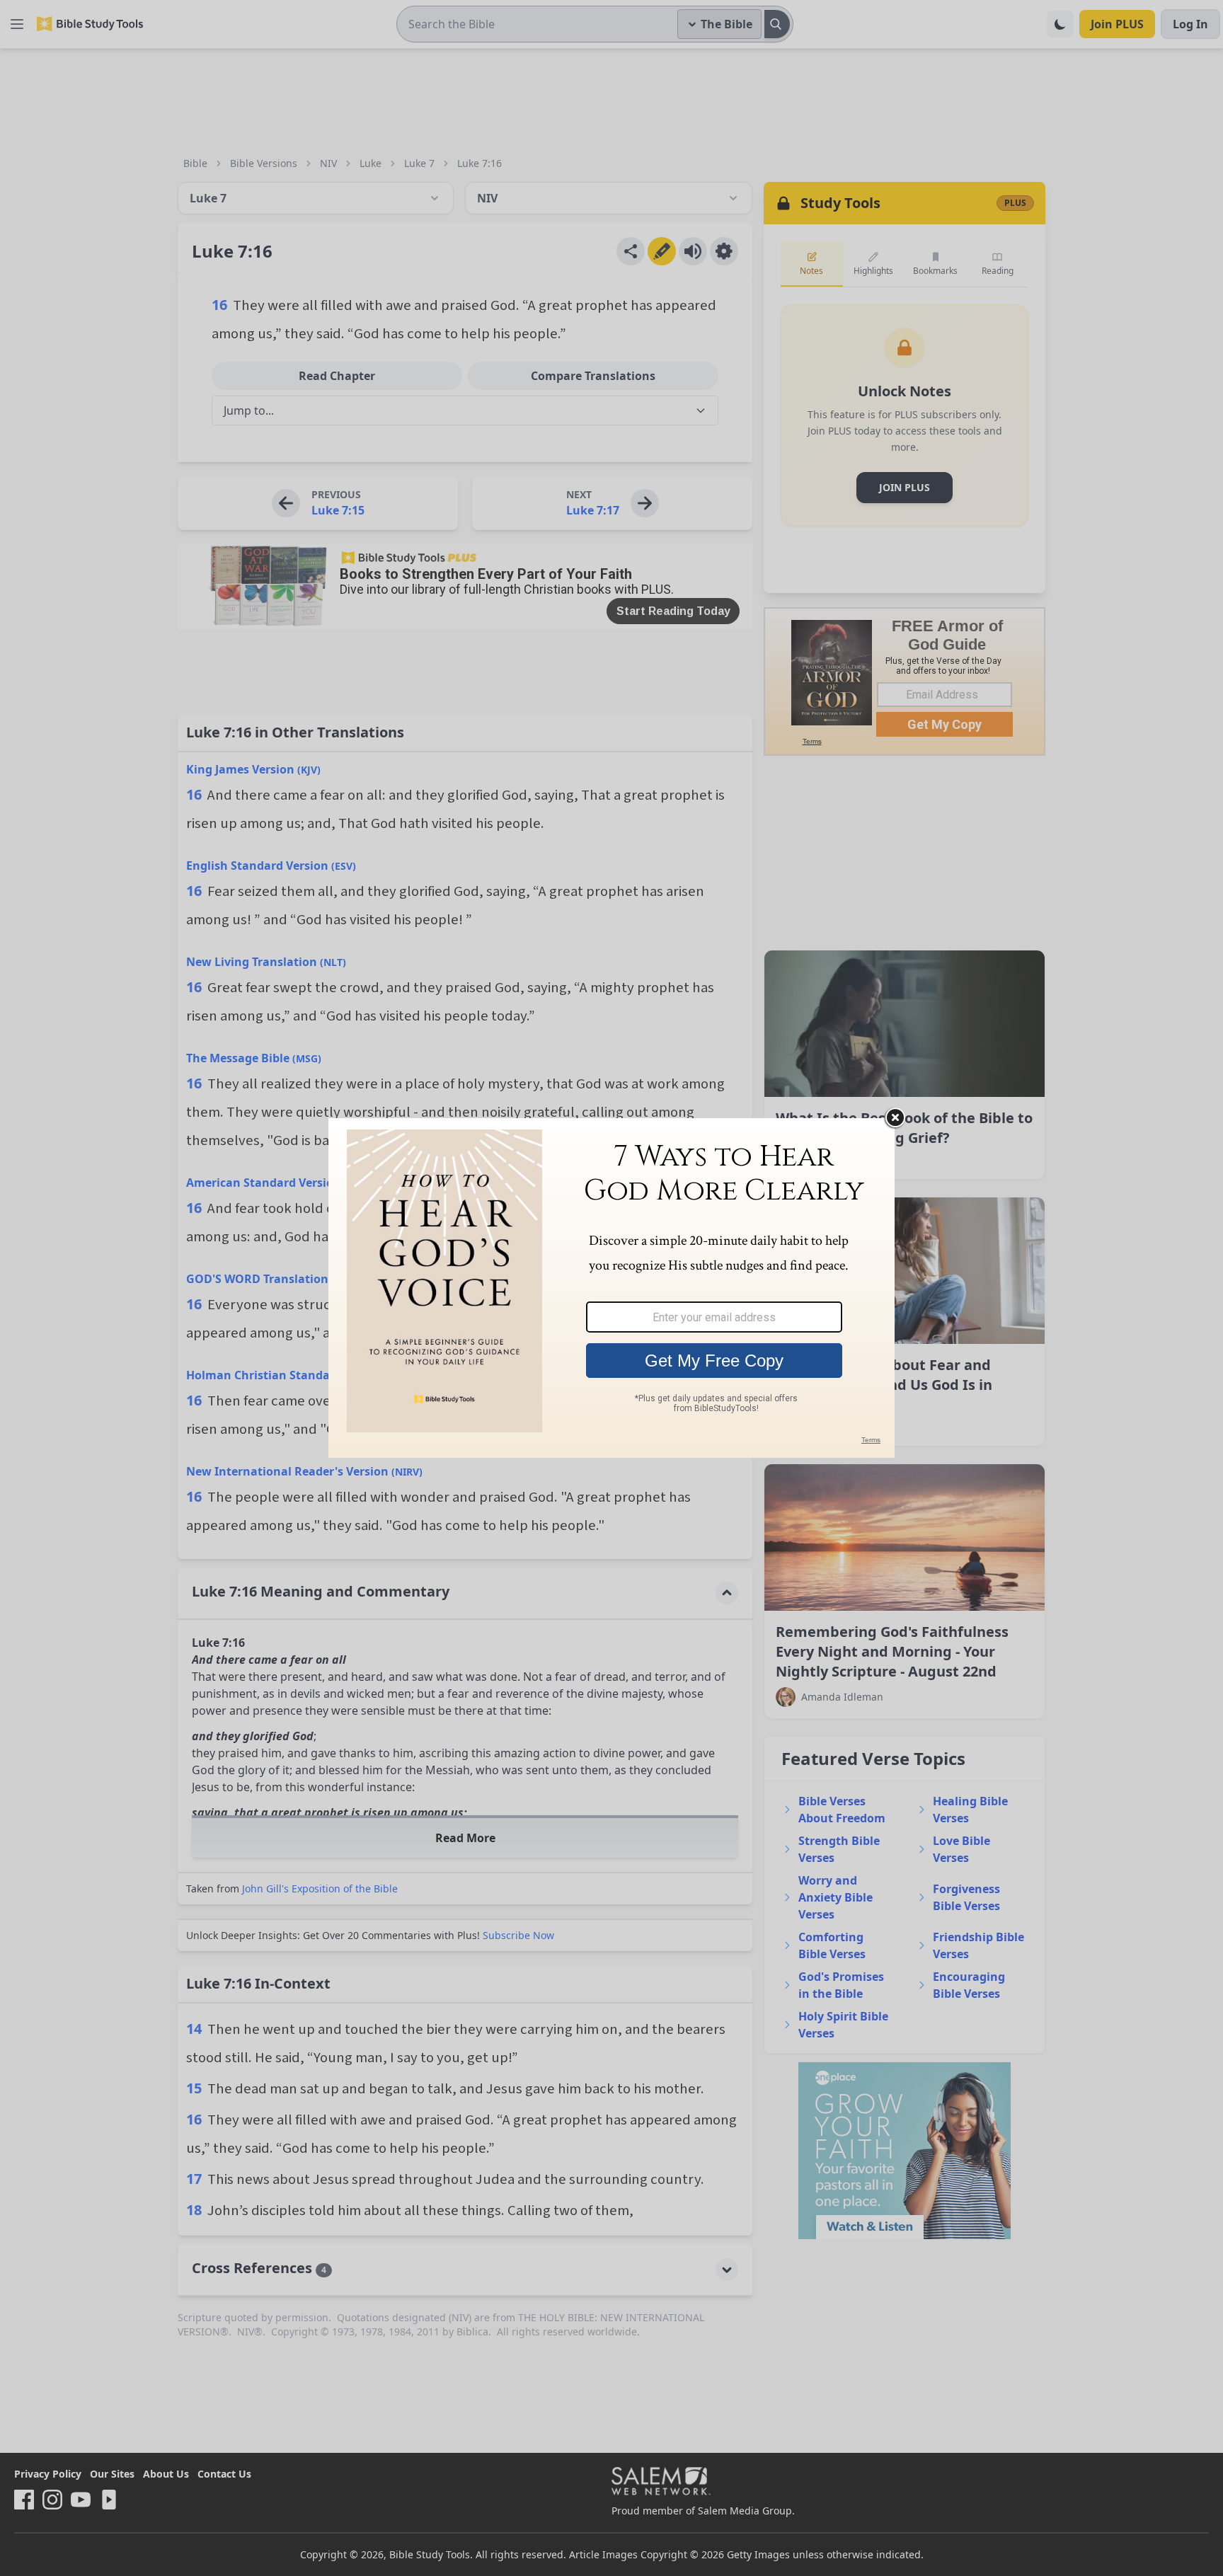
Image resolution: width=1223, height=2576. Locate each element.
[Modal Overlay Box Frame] (611, 1288)
